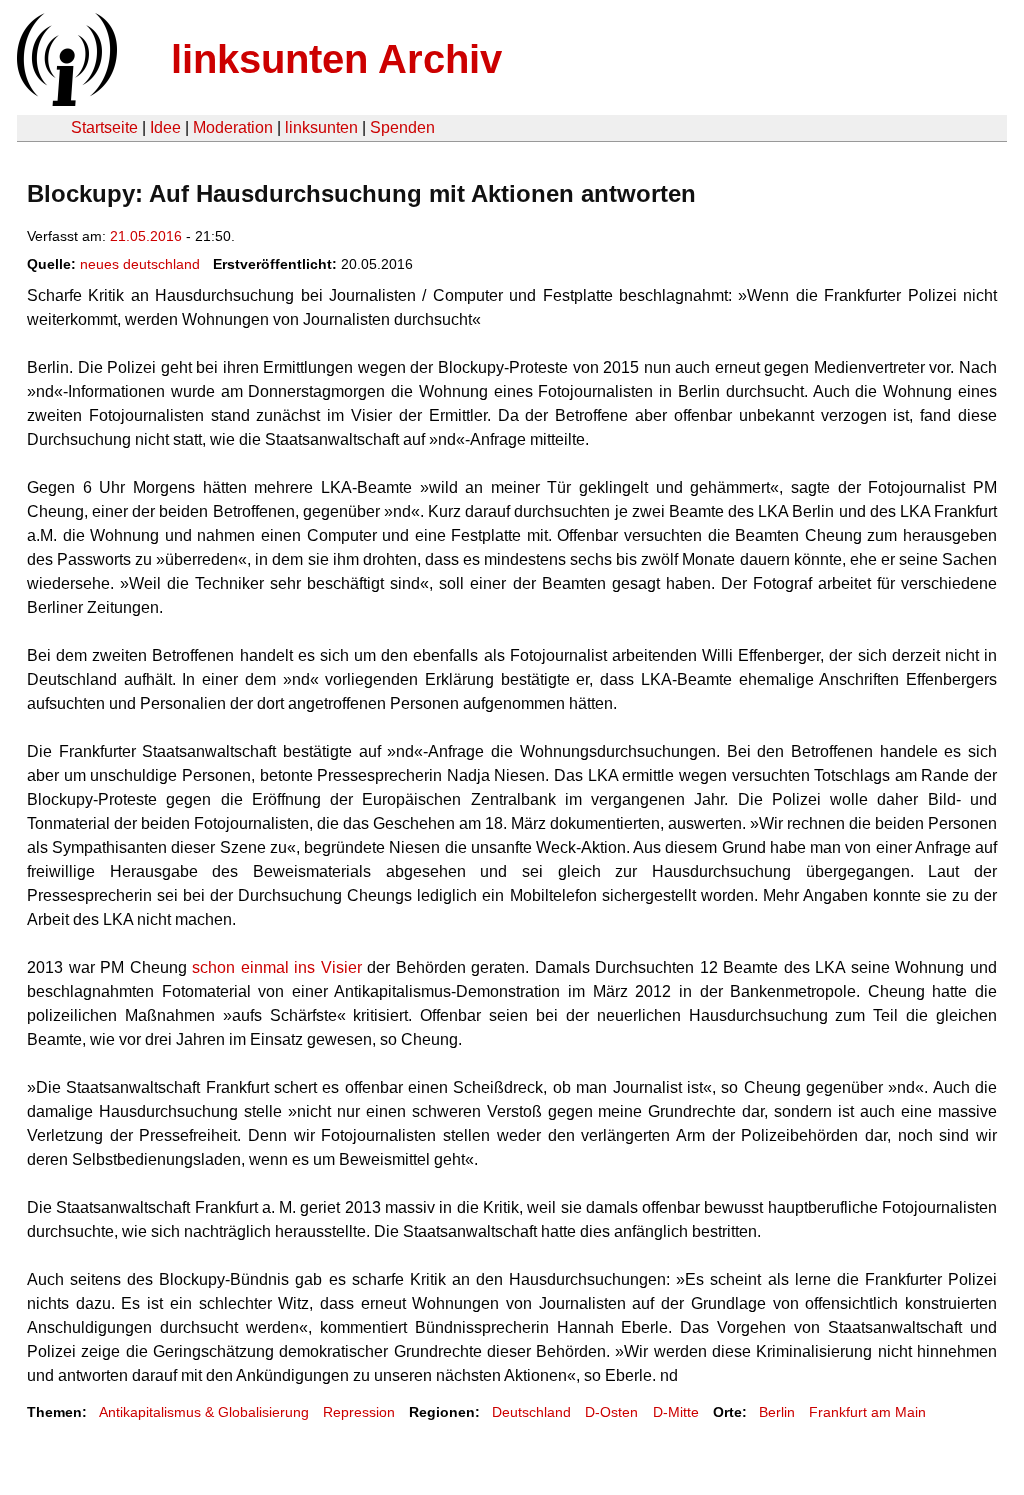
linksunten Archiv (336, 59)
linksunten (321, 127)
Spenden (402, 127)
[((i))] (65, 100)
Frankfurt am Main (867, 1412)
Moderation (233, 127)
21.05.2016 (146, 236)
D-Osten (611, 1412)
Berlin (777, 1412)
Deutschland (531, 1412)
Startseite (104, 127)
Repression (359, 1412)
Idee (165, 127)
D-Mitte (676, 1412)
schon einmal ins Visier (277, 967)
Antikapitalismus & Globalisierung (204, 1412)
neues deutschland (140, 264)
